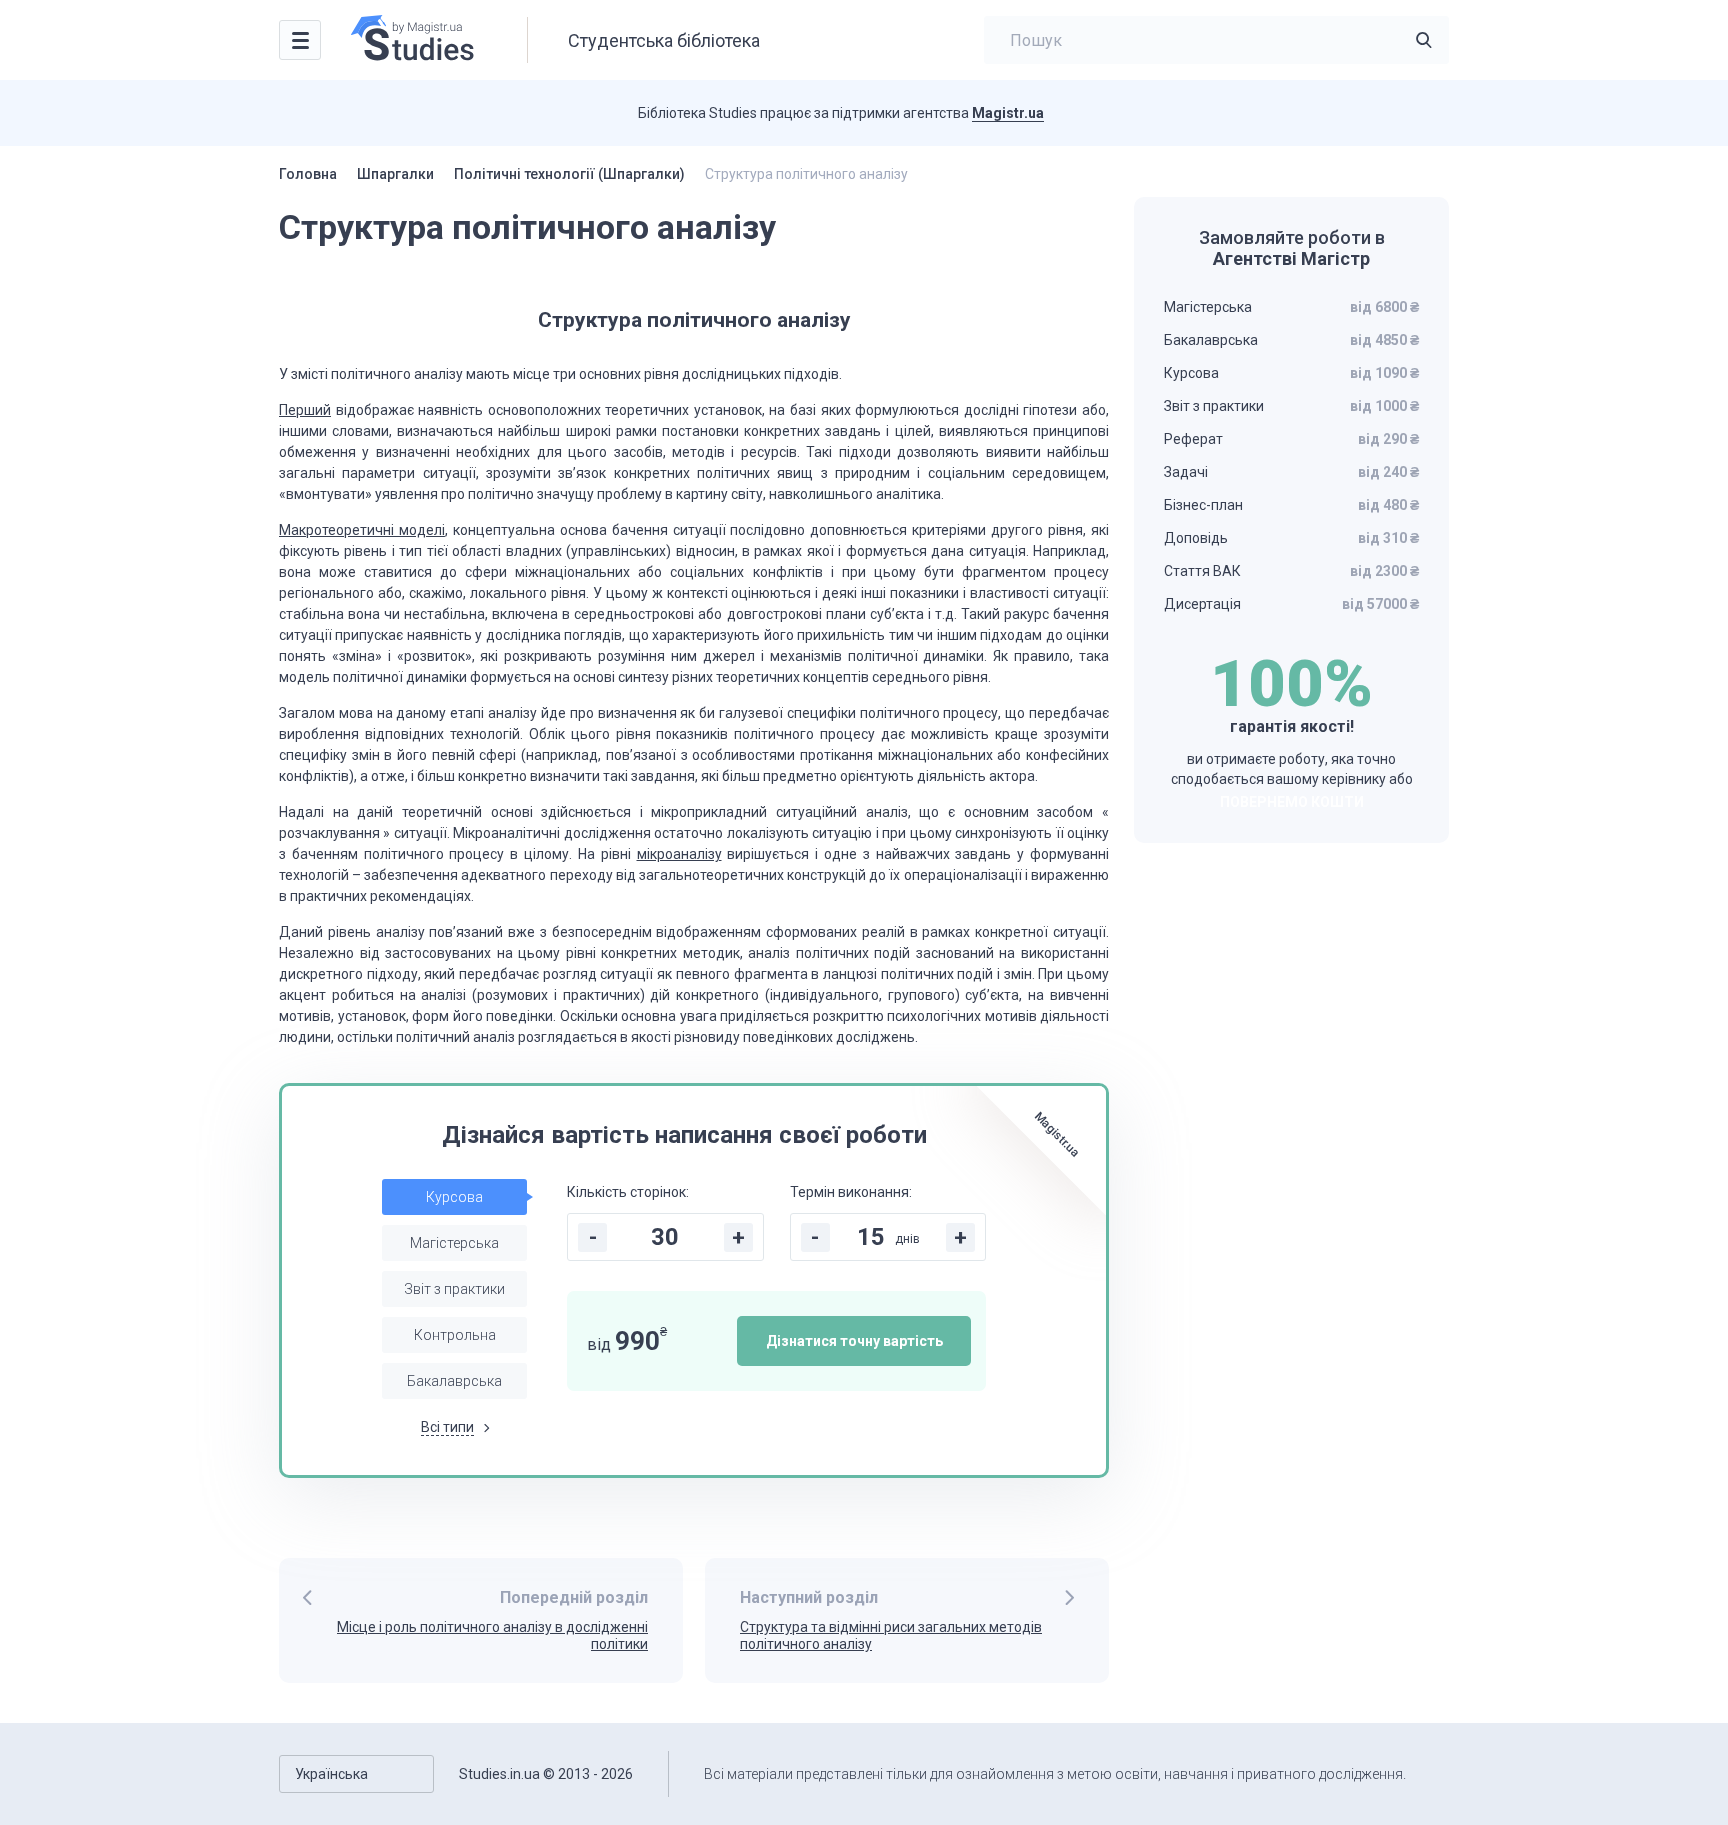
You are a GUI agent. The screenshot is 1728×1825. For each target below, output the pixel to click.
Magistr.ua (1008, 113)
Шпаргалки (395, 174)
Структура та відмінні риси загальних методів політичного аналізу (891, 1635)
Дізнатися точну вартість (854, 1341)
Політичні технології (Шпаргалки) (569, 174)
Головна (308, 174)
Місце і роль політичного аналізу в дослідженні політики (492, 1635)
